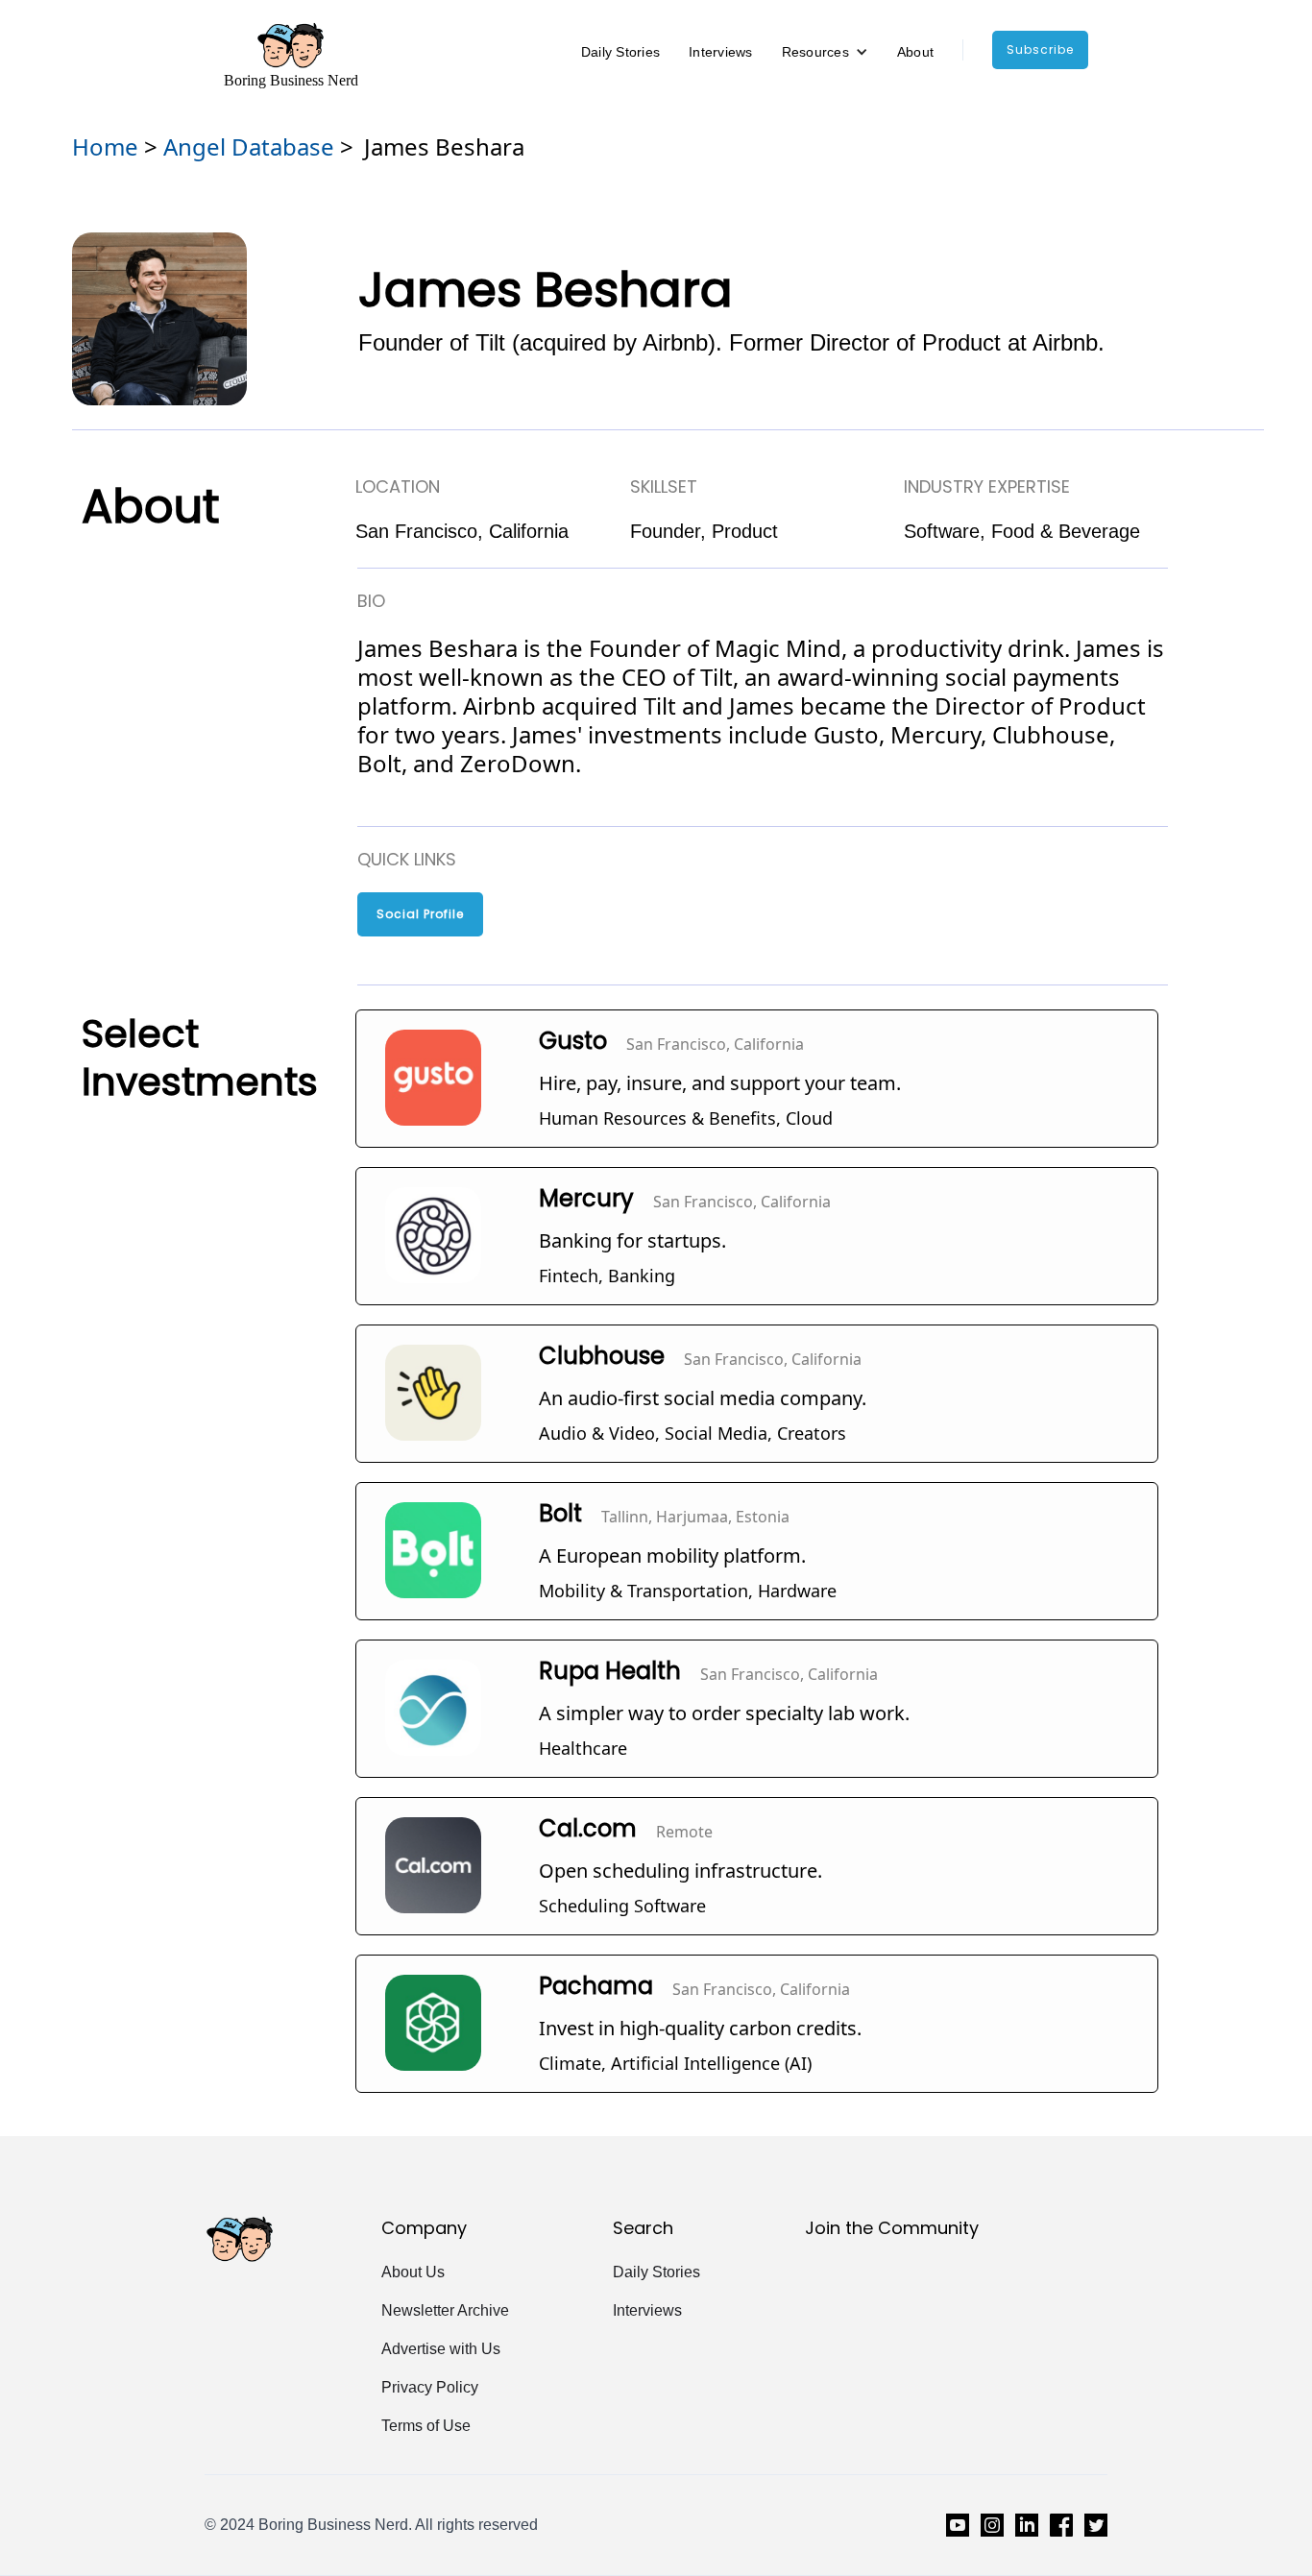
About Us (413, 2272)
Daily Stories (620, 52)
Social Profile (420, 914)
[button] (825, 52)
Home (105, 146)
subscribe (1040, 49)
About (915, 52)
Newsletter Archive (445, 2310)
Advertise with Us (441, 2349)
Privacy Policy (430, 2387)
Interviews (721, 52)
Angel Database (249, 146)
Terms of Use (426, 2426)
